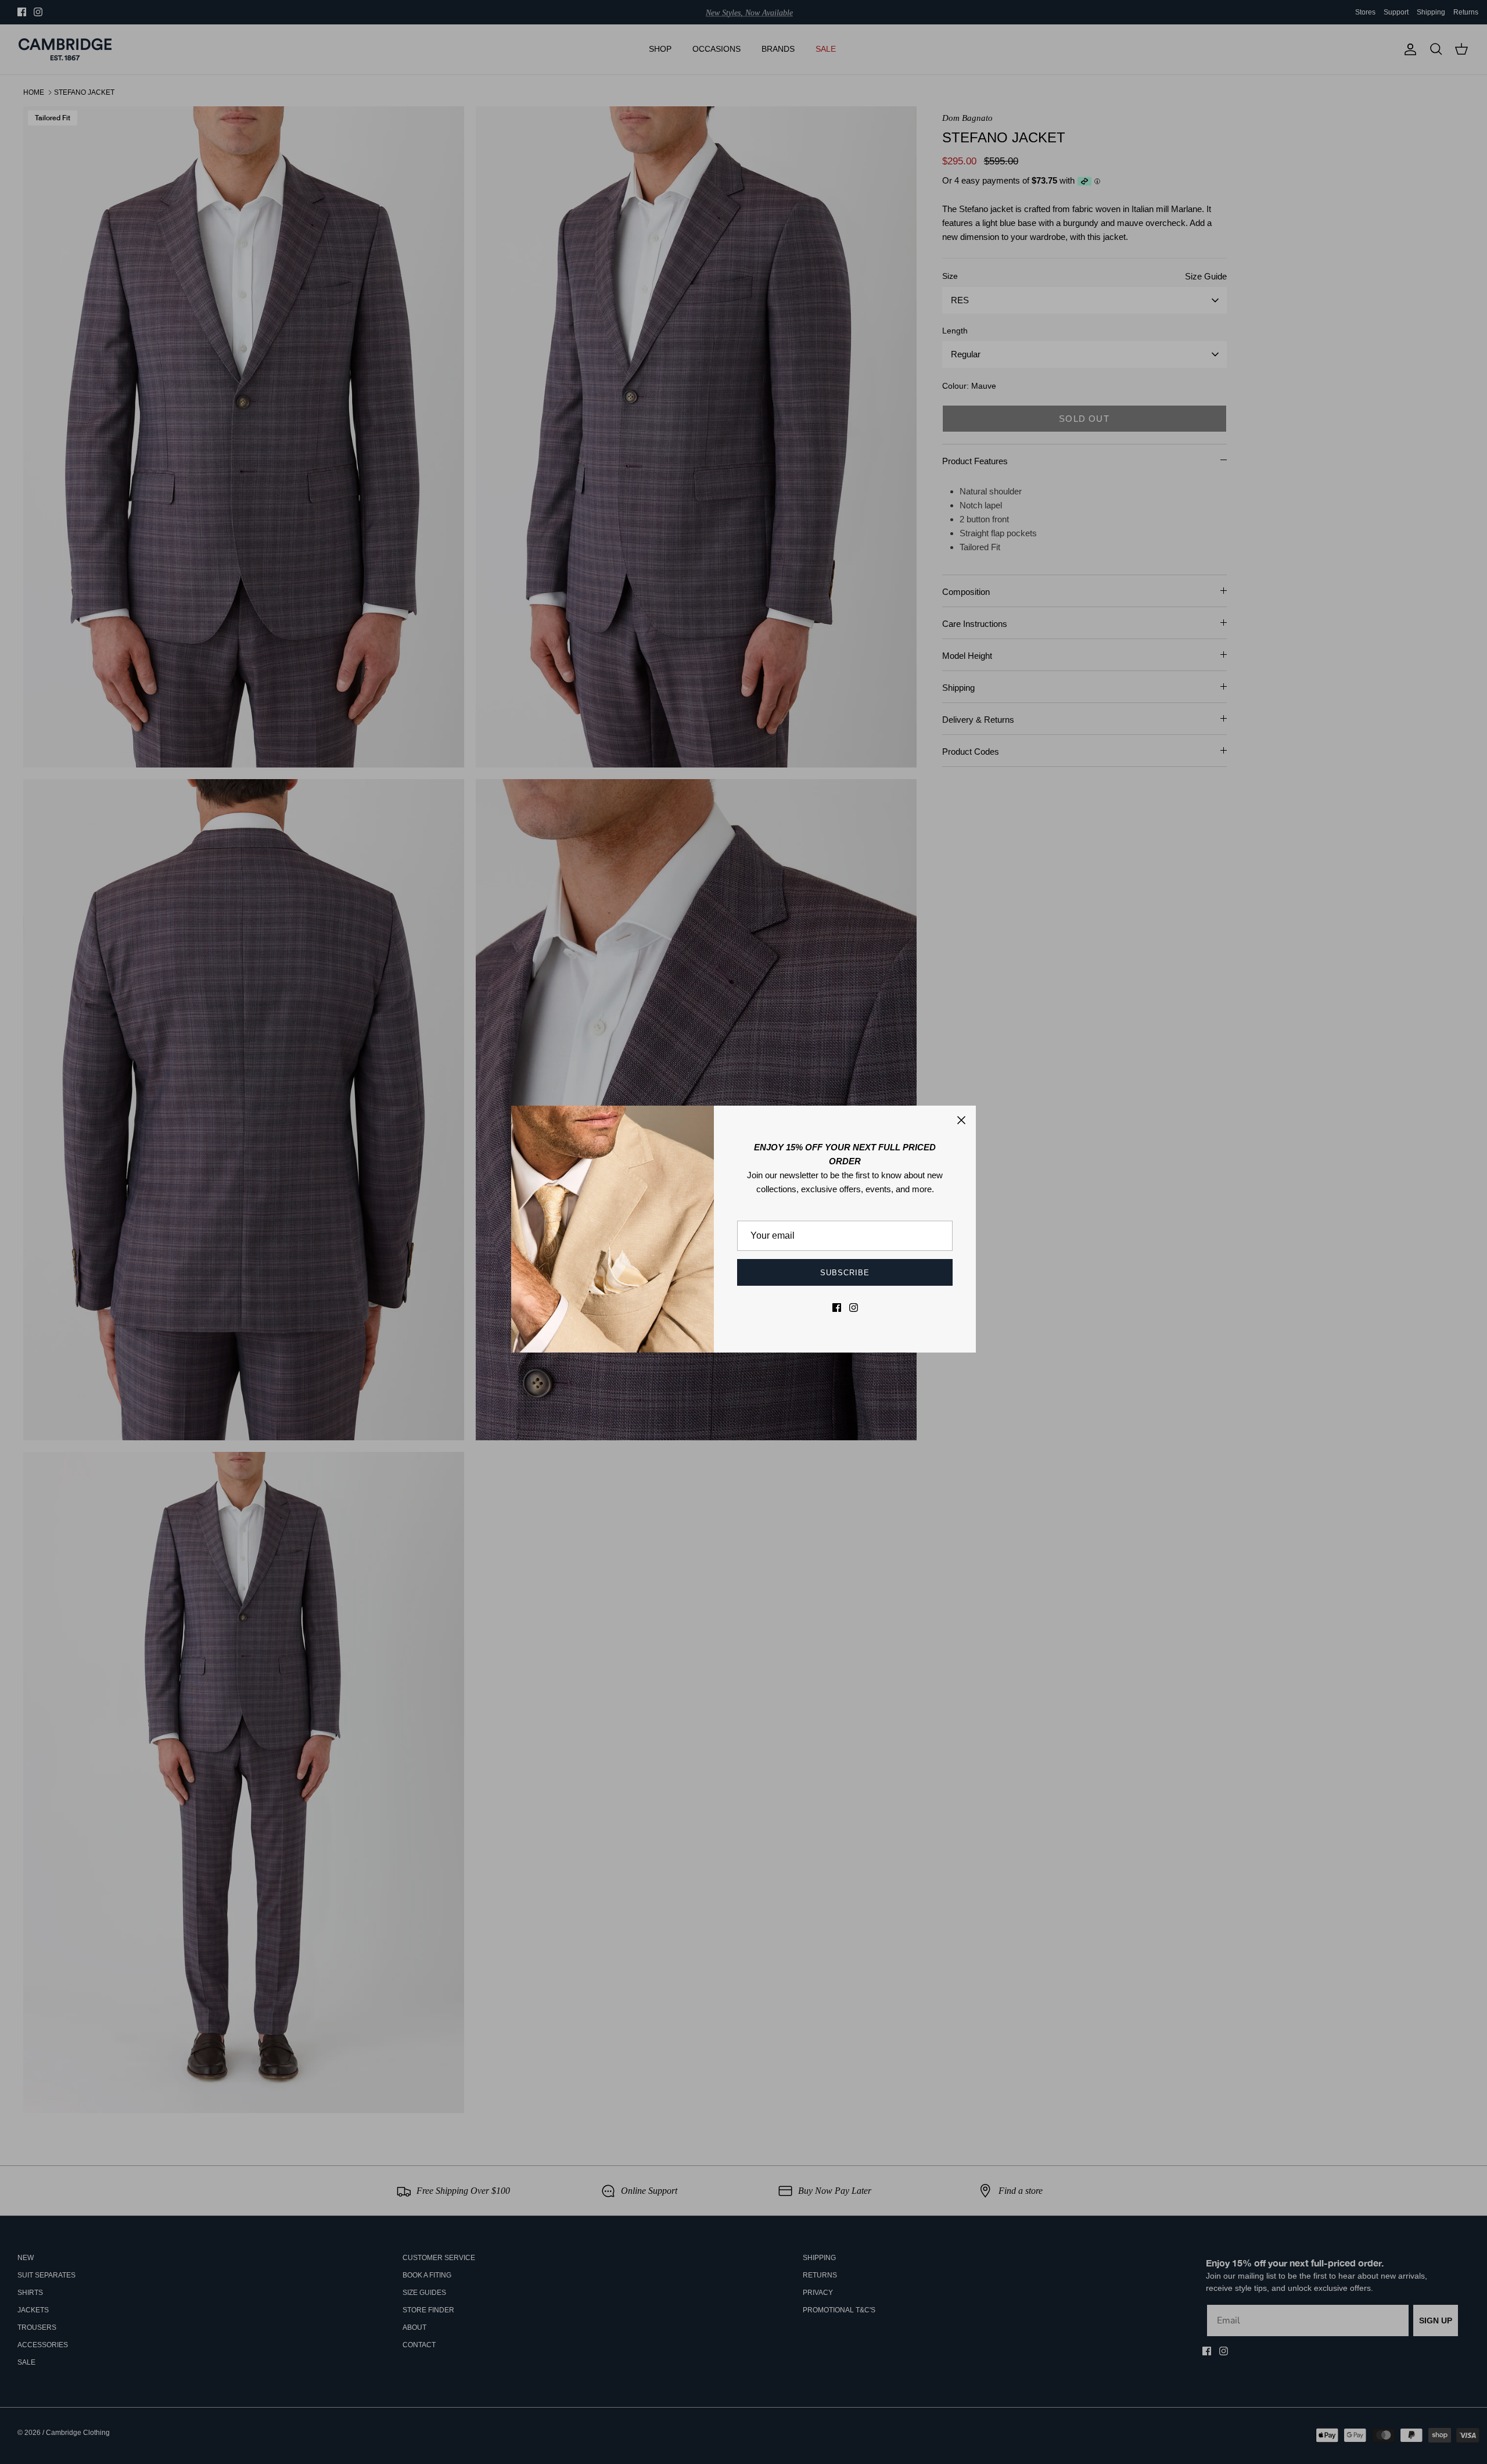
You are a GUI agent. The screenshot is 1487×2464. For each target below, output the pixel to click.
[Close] (961, 1120)
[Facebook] (837, 1308)
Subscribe (845, 1273)
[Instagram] (854, 1308)
